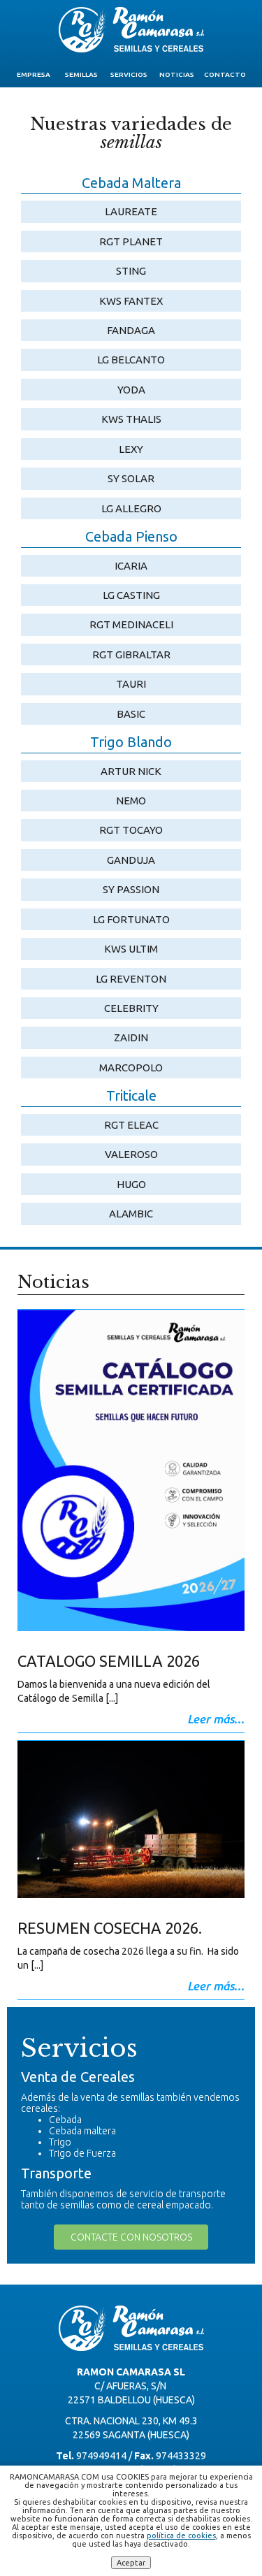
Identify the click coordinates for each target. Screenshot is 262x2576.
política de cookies (181, 2535)
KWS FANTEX (131, 301)
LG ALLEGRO (131, 508)
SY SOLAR (131, 478)
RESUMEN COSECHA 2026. (110, 1928)
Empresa (34, 74)
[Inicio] (131, 30)
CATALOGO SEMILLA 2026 (109, 1661)
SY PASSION (131, 889)
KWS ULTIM (131, 949)
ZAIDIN (131, 1037)
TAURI (131, 684)
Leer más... (216, 1719)
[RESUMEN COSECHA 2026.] (131, 1824)
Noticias (177, 74)
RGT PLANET (131, 241)
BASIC (131, 714)
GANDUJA (131, 860)
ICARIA (131, 566)
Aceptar (131, 2563)
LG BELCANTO (131, 360)
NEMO (131, 801)
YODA (131, 390)
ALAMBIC (131, 1214)
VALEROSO (131, 1154)
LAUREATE (131, 211)
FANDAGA (131, 330)
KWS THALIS (131, 419)
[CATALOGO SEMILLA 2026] (131, 1475)
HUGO (131, 1184)
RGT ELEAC (131, 1125)
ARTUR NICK (131, 771)
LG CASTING (131, 595)
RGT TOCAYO (131, 830)
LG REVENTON (131, 979)
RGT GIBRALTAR (131, 654)
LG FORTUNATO (131, 919)
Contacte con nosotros (131, 2237)
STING (131, 271)
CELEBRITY (131, 1008)
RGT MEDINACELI (131, 624)
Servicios (129, 74)
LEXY (131, 449)
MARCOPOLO (131, 1068)
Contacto (225, 74)
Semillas (81, 74)
